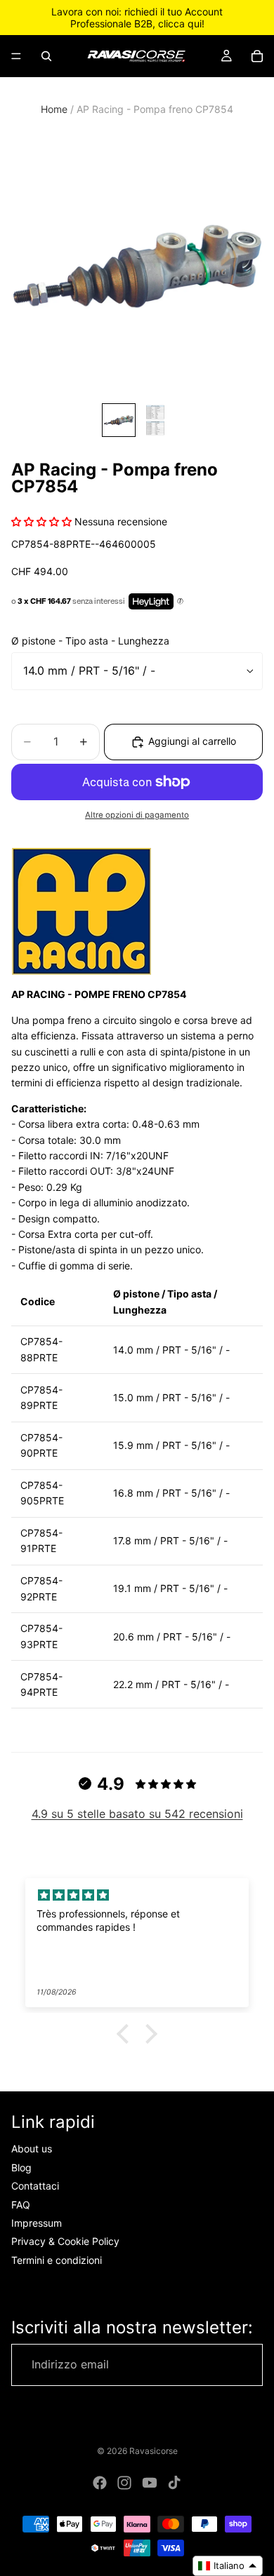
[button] (126, 2034)
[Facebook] (100, 2483)
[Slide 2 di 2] (155, 420)
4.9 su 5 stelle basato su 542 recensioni (137, 1814)
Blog (21, 2167)
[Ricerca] (46, 56)
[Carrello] (257, 56)
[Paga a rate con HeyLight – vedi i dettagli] (180, 602)
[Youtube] (150, 2483)
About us (32, 2149)
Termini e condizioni (57, 2260)
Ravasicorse (154, 2451)
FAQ (21, 2205)
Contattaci (35, 2186)
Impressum (37, 2223)
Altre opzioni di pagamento (137, 815)
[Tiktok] (174, 2483)
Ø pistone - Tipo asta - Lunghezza (90, 641)
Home (54, 109)
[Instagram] (124, 2483)
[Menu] (16, 56)
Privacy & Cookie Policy (65, 2241)
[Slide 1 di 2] (119, 420)
